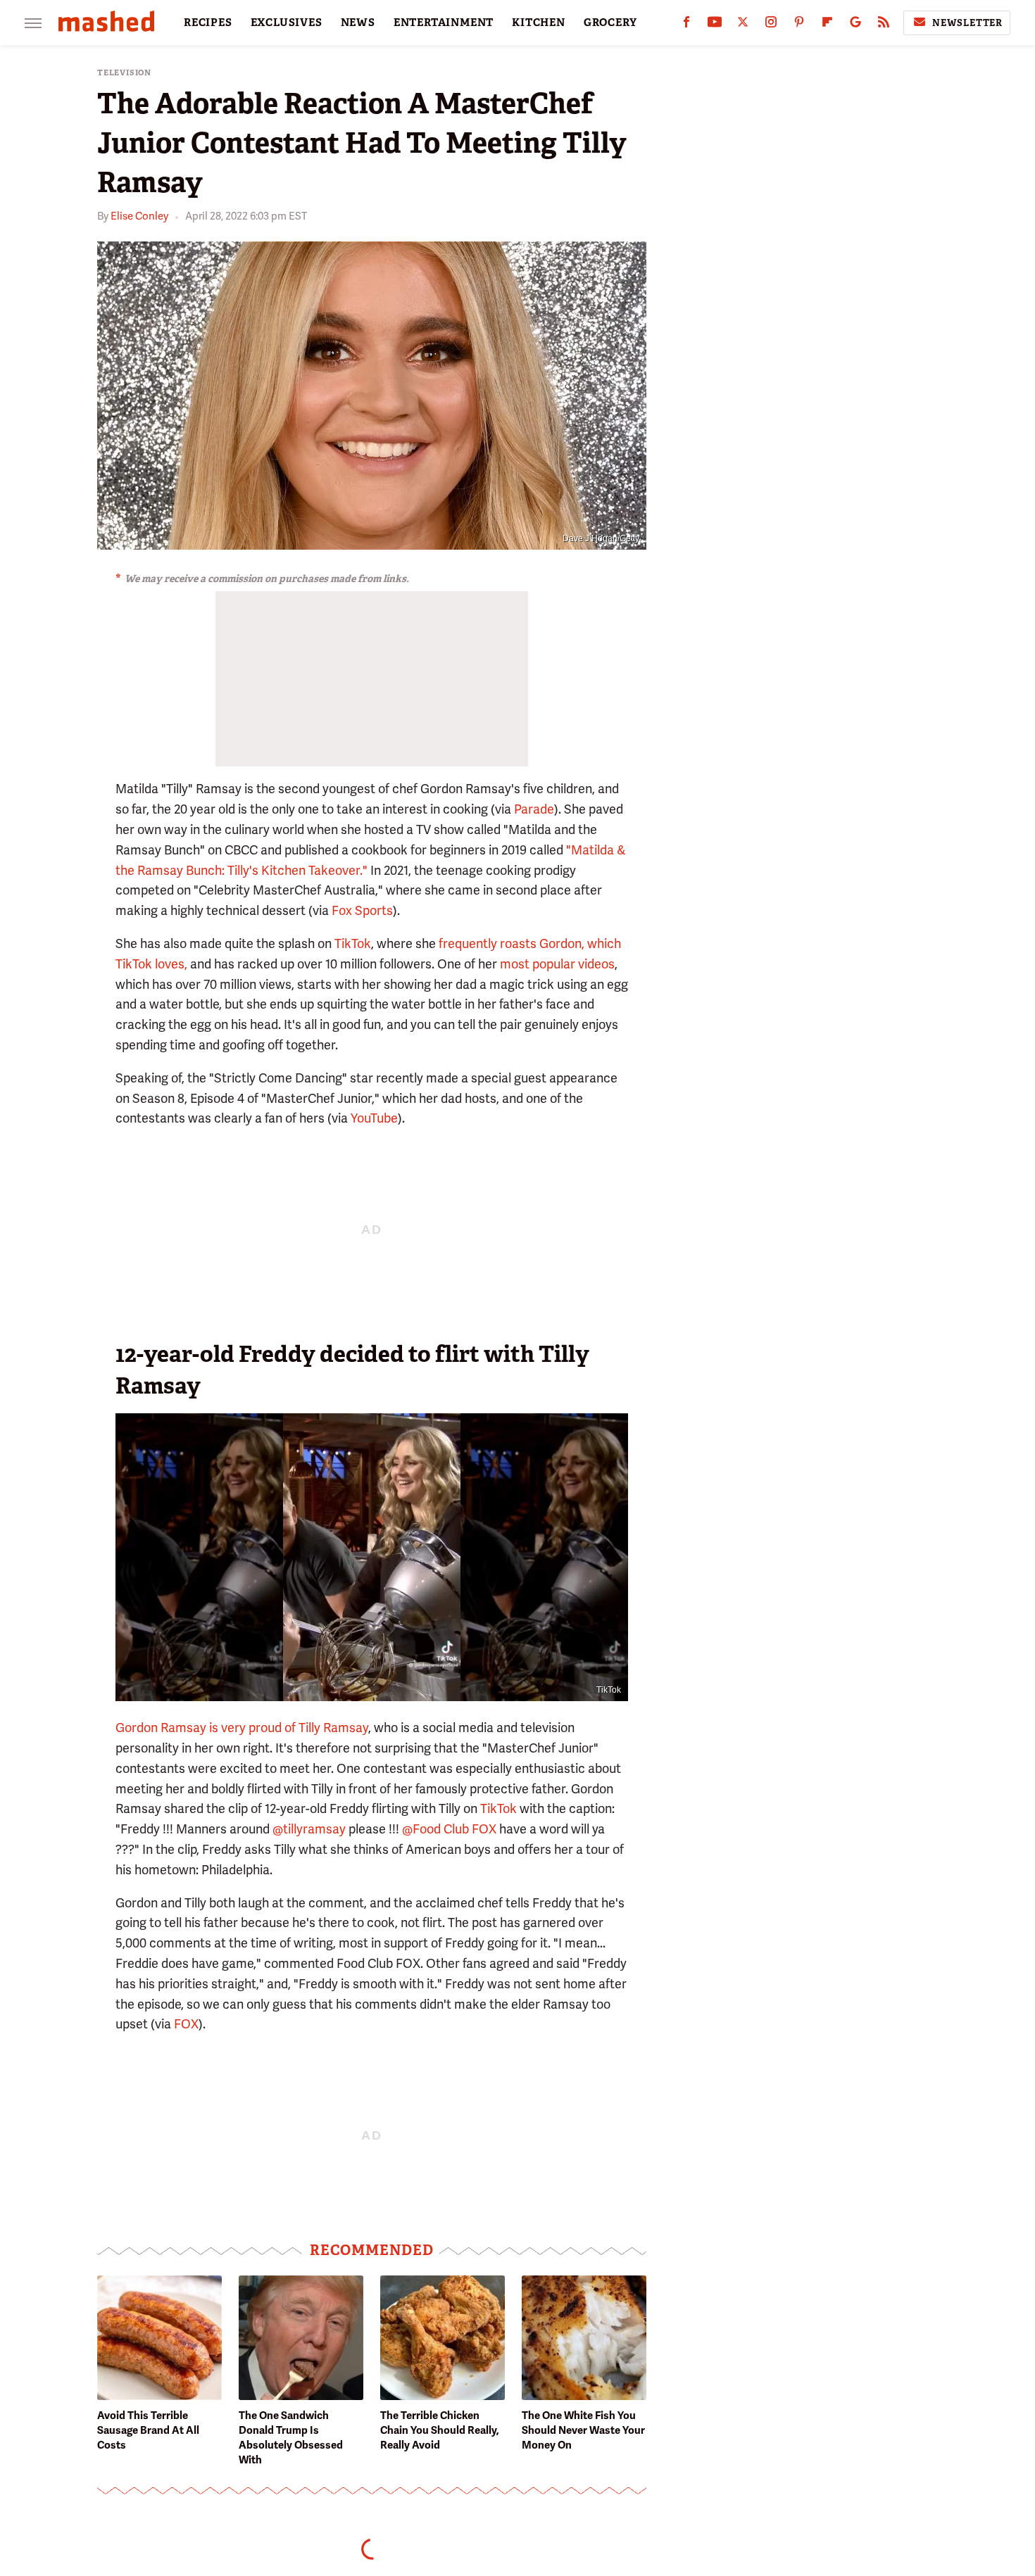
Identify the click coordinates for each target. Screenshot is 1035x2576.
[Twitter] (743, 25)
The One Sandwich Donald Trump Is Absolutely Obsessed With (291, 2438)
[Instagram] (771, 25)
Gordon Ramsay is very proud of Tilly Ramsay (242, 1728)
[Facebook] (686, 25)
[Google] (855, 25)
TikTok (353, 943)
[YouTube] (715, 25)
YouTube (374, 1118)
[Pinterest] (799, 25)
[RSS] (884, 25)
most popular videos (557, 964)
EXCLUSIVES (287, 23)
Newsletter (967, 23)
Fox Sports (362, 910)
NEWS (358, 23)
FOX (186, 2024)
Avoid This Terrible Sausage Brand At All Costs (148, 2430)
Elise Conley (139, 216)
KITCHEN (539, 23)
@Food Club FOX (449, 1829)
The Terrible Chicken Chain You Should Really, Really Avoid (440, 2430)
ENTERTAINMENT (444, 23)
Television (124, 73)
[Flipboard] (827, 25)
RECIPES (208, 23)
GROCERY (610, 23)
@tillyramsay (309, 1829)
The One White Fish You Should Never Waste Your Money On (583, 2430)
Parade (534, 809)
